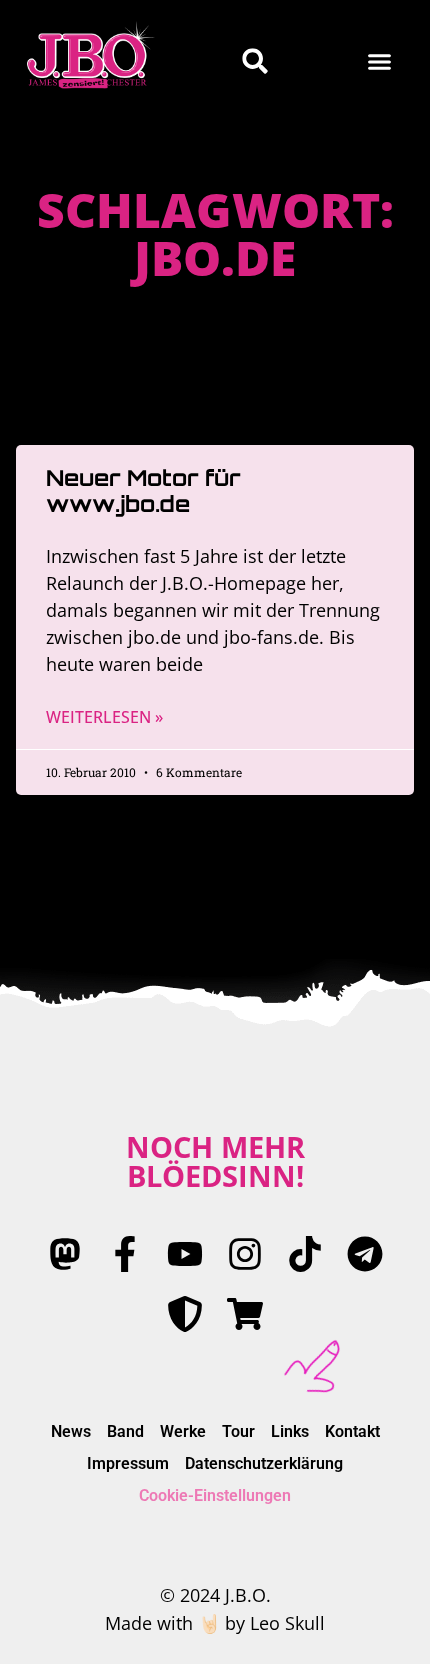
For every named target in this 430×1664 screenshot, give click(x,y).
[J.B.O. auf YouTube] (185, 1254)
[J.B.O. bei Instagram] (245, 1254)
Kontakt (352, 1431)
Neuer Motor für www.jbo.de (143, 490)
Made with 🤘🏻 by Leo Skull (215, 1623)
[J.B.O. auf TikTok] (305, 1254)
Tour (238, 1431)
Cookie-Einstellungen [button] (215, 1495)
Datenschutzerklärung (264, 1463)
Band (125, 1431)
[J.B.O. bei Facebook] (125, 1254)
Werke (183, 1431)
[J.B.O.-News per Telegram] (365, 1254)
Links (290, 1431)
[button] (380, 61)
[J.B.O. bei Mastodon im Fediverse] (65, 1254)
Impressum (128, 1463)
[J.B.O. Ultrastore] (245, 1314)
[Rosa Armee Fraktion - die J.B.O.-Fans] (185, 1314)
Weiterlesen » (104, 717)
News (71, 1431)
